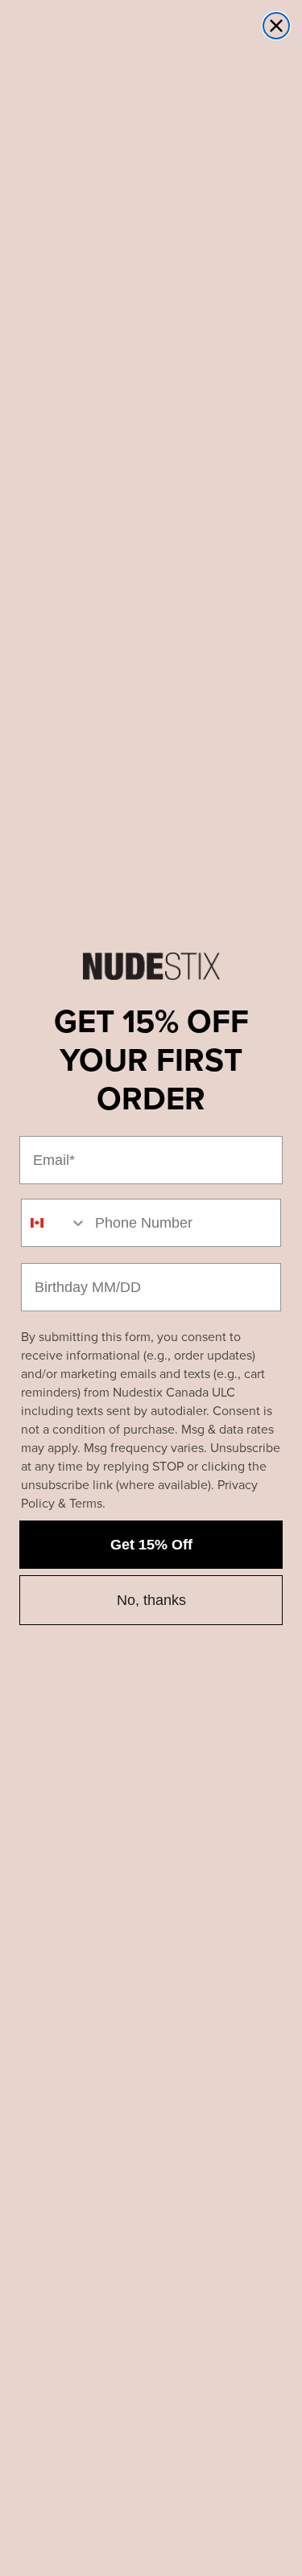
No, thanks (151, 1600)
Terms (86, 1503)
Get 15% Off (151, 1545)
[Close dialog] (276, 26)
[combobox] (54, 1223)
